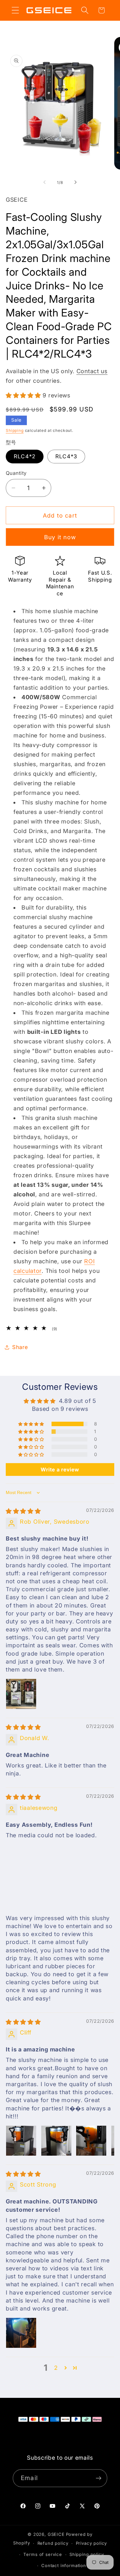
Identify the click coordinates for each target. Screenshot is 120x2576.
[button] (16, 10)
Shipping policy (87, 2554)
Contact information (64, 2565)
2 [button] (56, 2368)
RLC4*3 (66, 456)
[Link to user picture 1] (21, 1694)
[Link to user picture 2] (56, 2141)
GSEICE (56, 2534)
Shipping (15, 430)
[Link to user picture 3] (91, 2141)
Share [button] (20, 1347)
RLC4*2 (25, 456)
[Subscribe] (98, 2478)
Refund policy (53, 2543)
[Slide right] (76, 182)
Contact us (92, 371)
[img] (23, 1511)
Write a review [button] (60, 1469)
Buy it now (60, 537)
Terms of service (43, 2554)
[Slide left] (44, 182)
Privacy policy (92, 2543)
